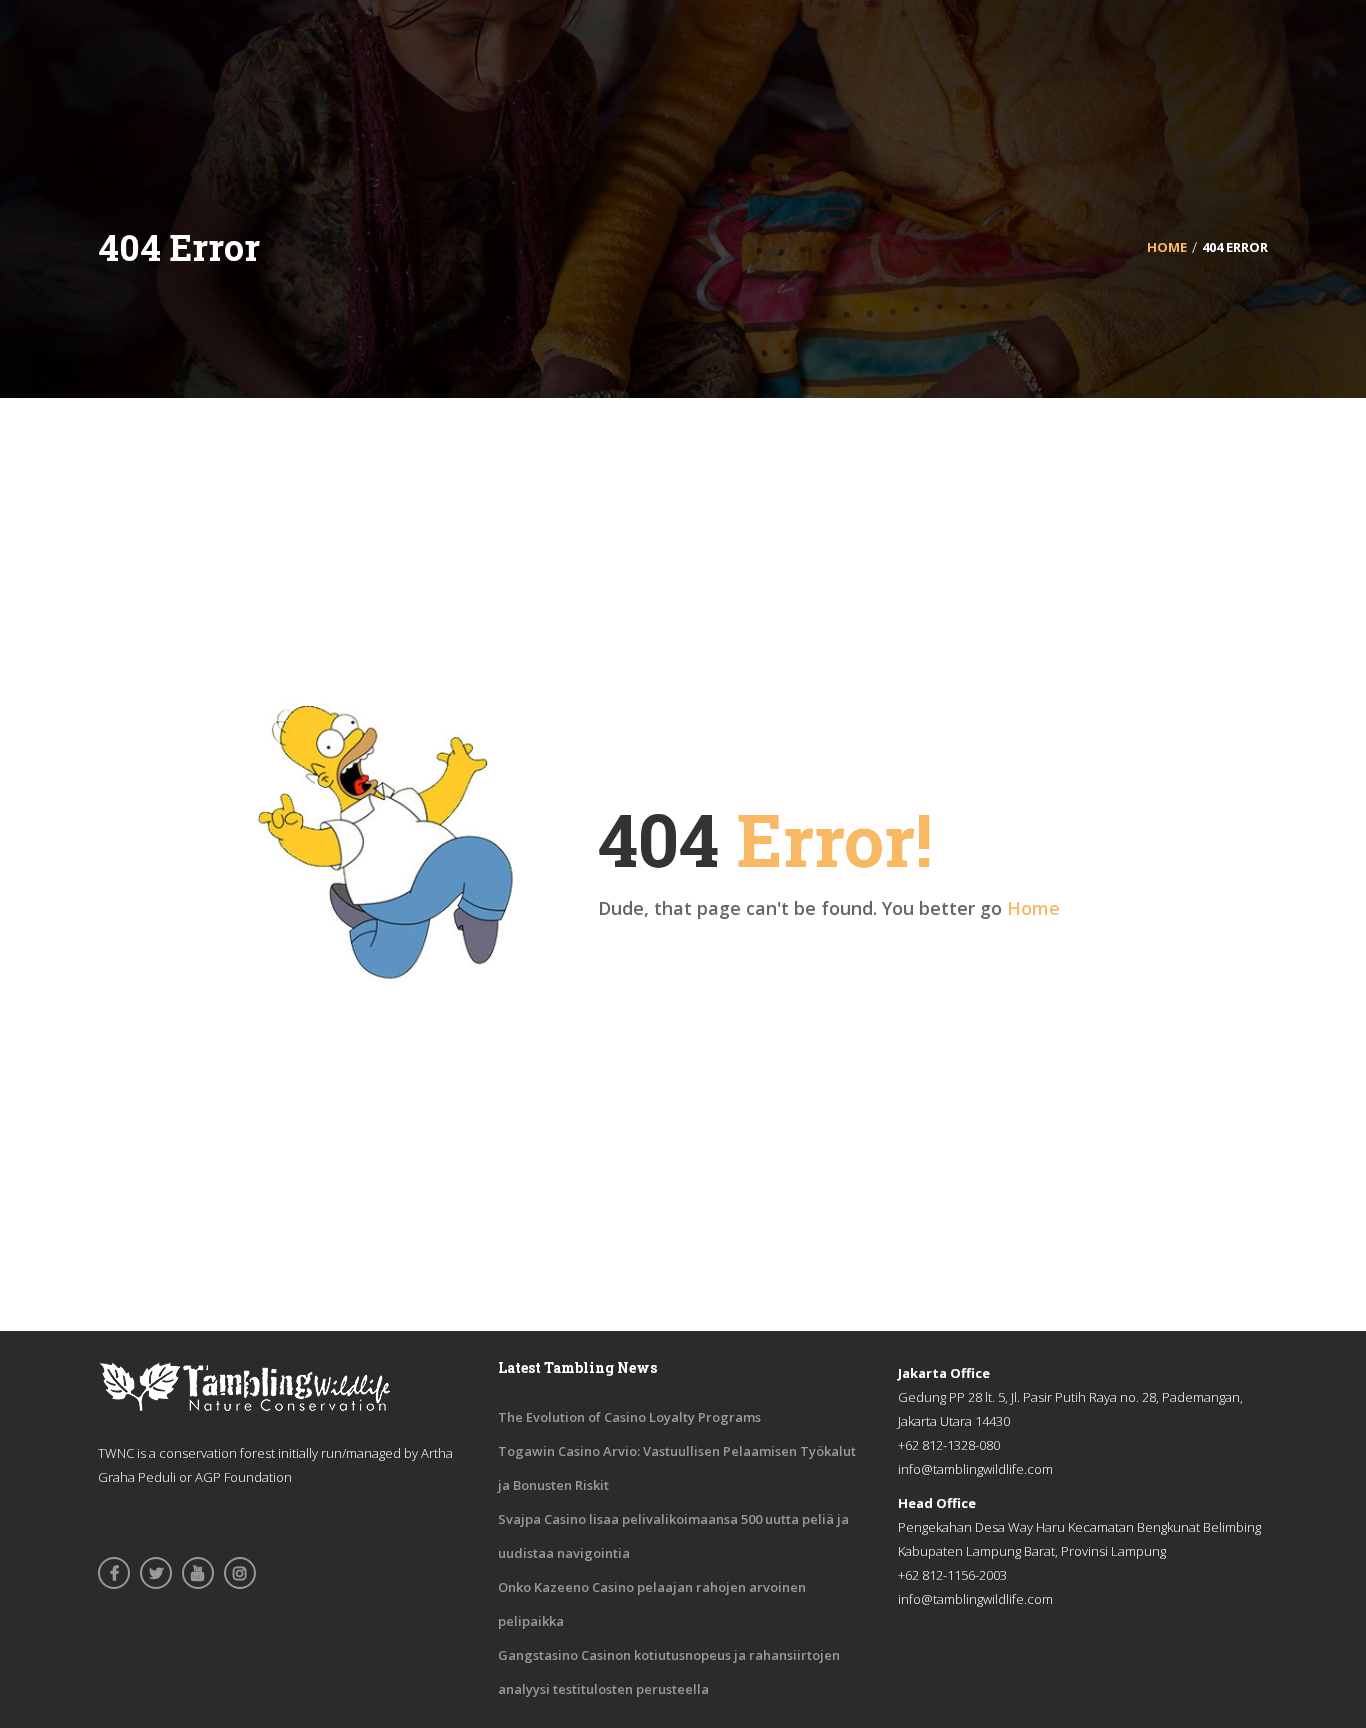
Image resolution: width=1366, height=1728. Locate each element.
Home (1033, 908)
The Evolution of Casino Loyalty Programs (629, 1417)
